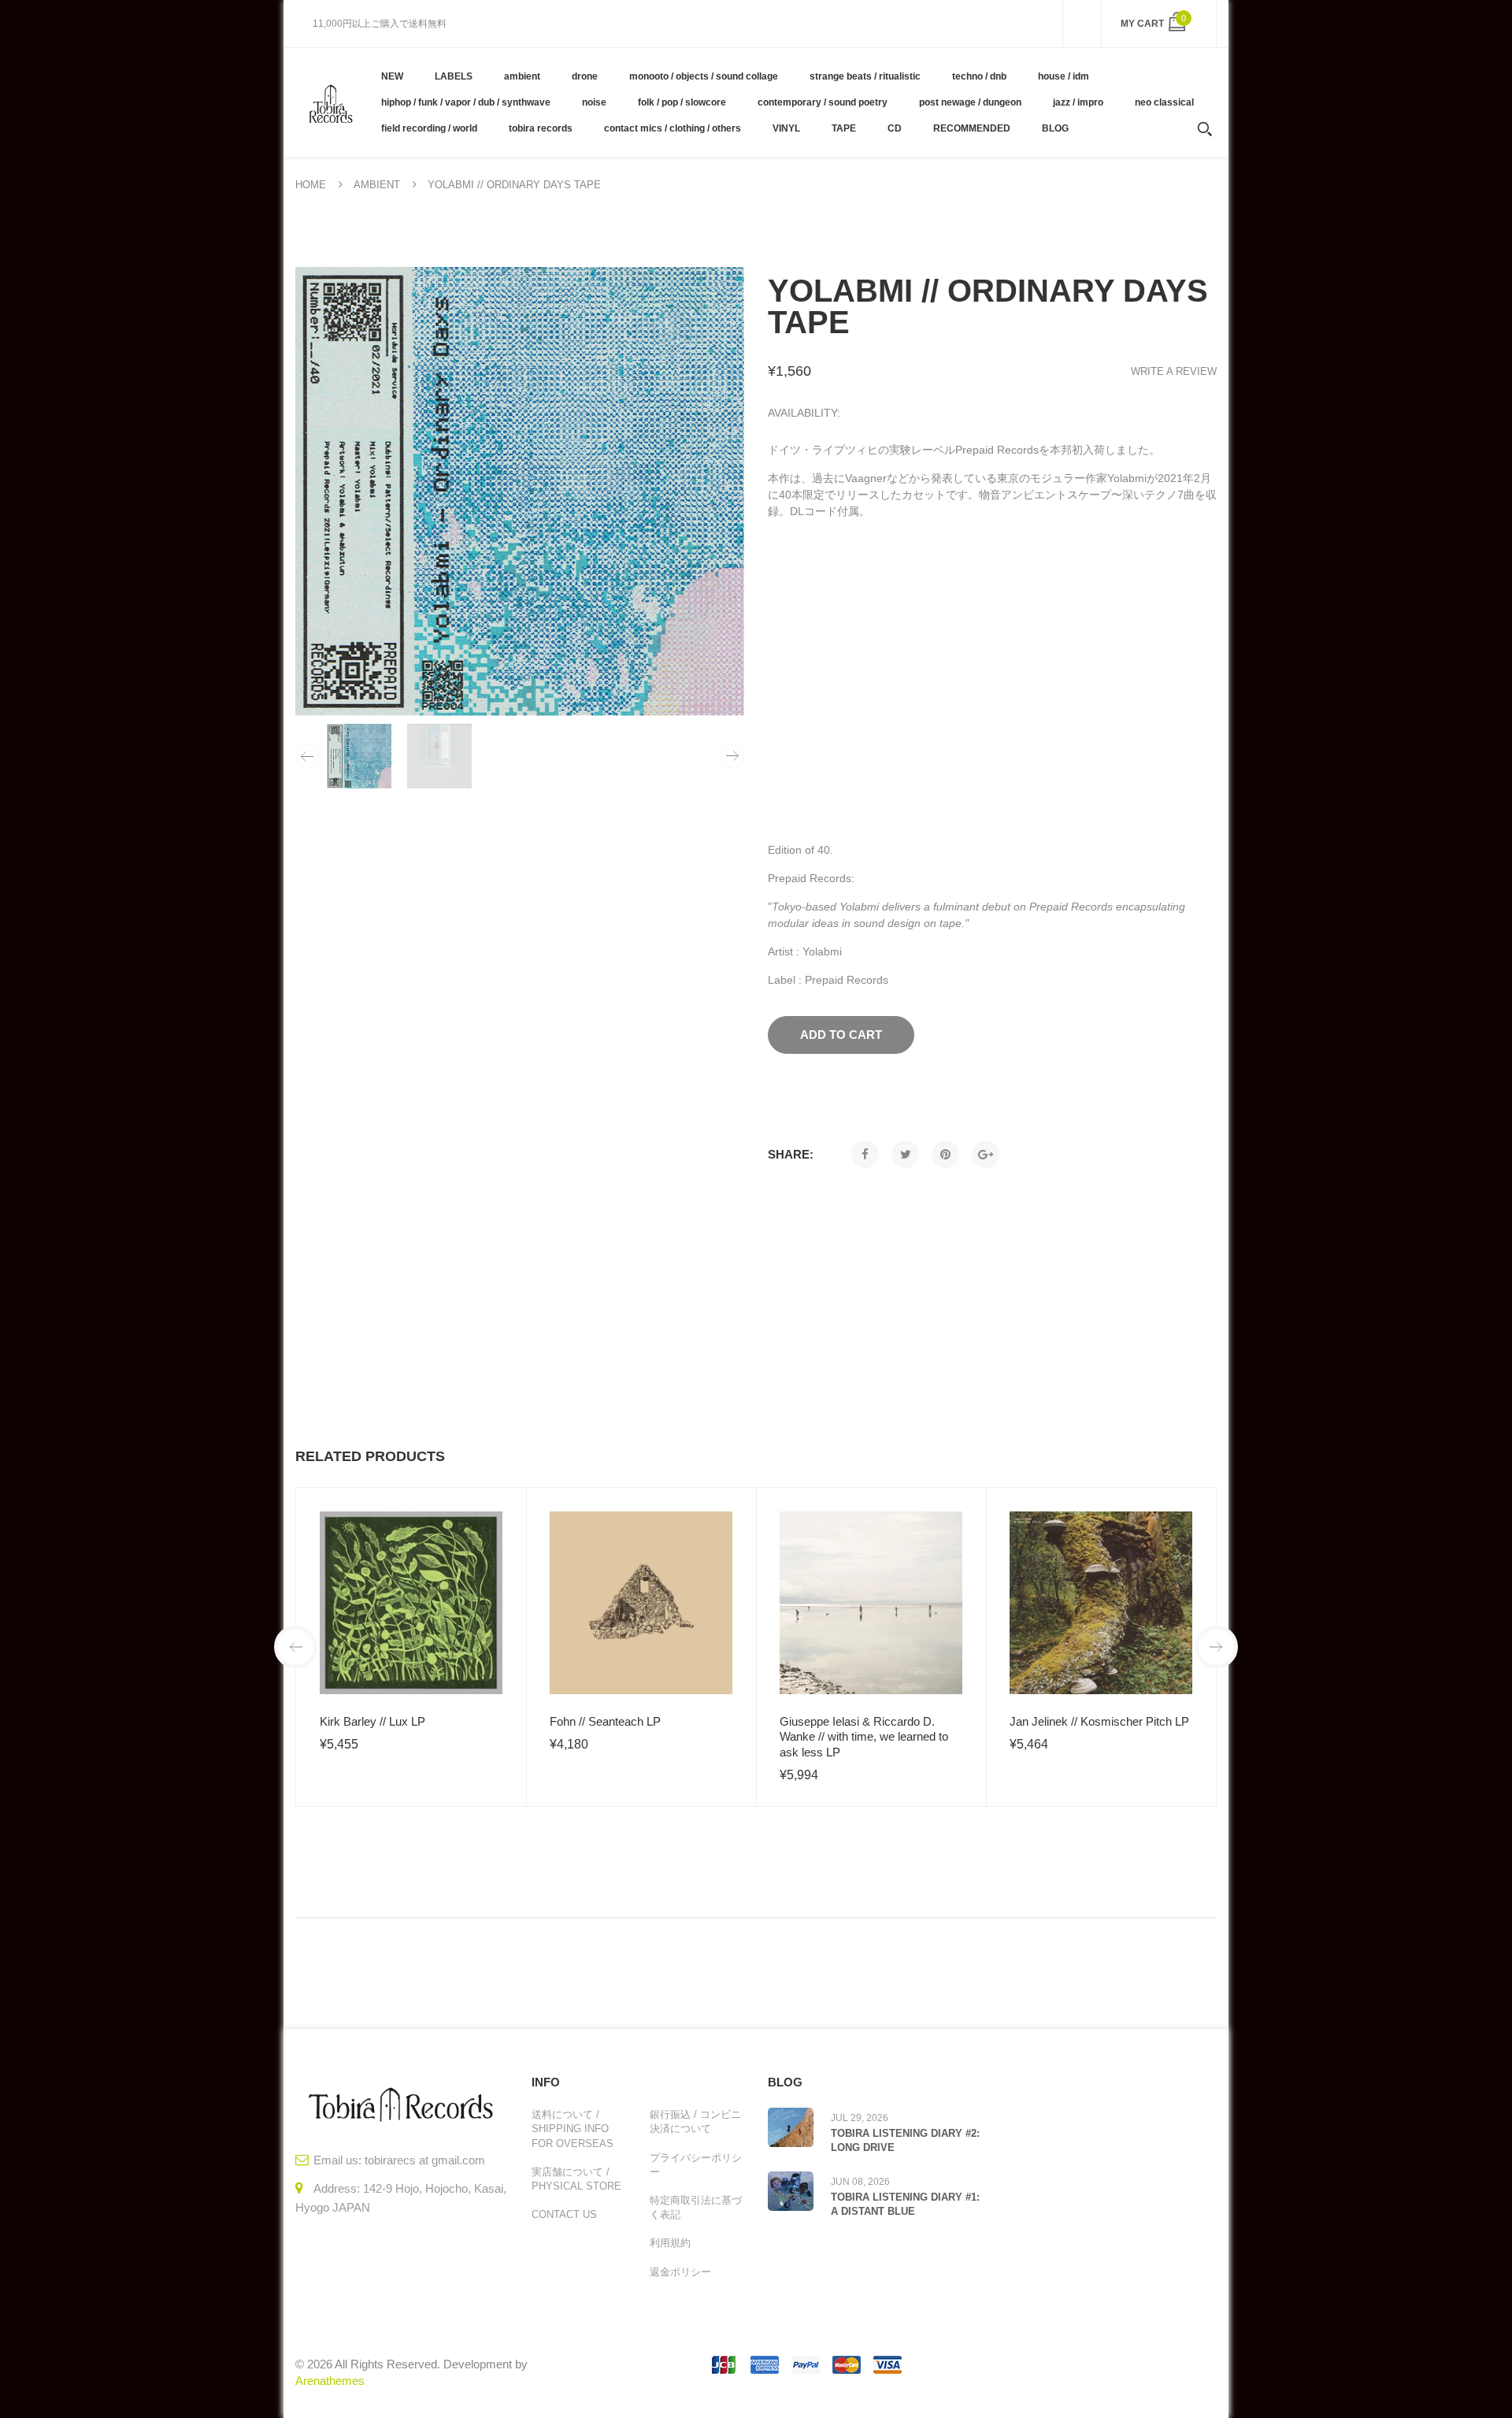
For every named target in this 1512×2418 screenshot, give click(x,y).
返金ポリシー (680, 2272)
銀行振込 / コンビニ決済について (695, 2121)
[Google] (986, 1154)
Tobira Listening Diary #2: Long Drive (905, 2140)
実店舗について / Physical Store (576, 2179)
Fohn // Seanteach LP (605, 1721)
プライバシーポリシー (696, 2165)
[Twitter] (905, 1154)
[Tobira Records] (330, 102)
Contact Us (564, 2214)
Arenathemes (330, 2381)
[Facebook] (865, 1154)
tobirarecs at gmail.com (425, 2160)
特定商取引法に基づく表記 (696, 2207)
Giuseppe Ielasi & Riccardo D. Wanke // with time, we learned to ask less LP (864, 1737)
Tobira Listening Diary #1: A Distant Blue (905, 2204)
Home (311, 185)
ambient (377, 185)
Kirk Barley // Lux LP (372, 1721)
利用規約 (670, 2243)
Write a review (1174, 371)
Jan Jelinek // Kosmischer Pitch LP (1099, 1721)
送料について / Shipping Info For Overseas (573, 2129)
